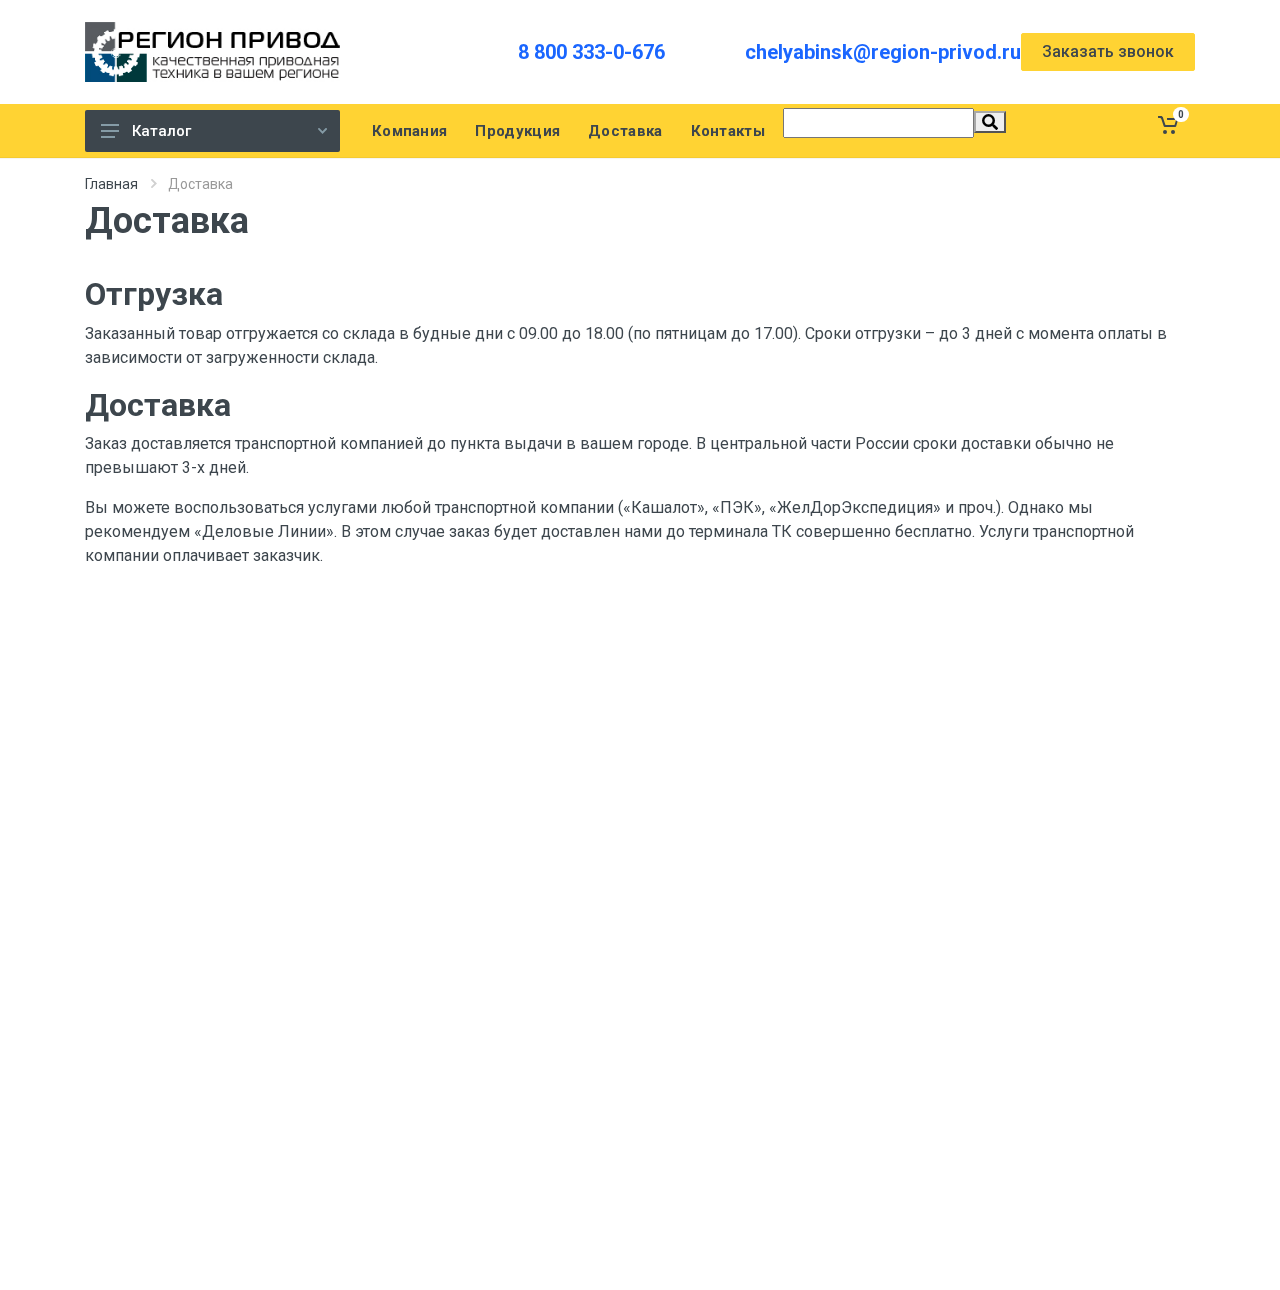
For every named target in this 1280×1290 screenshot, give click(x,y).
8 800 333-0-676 (591, 52)
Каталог (161, 131)
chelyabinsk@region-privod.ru (883, 52)
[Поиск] (990, 122)
